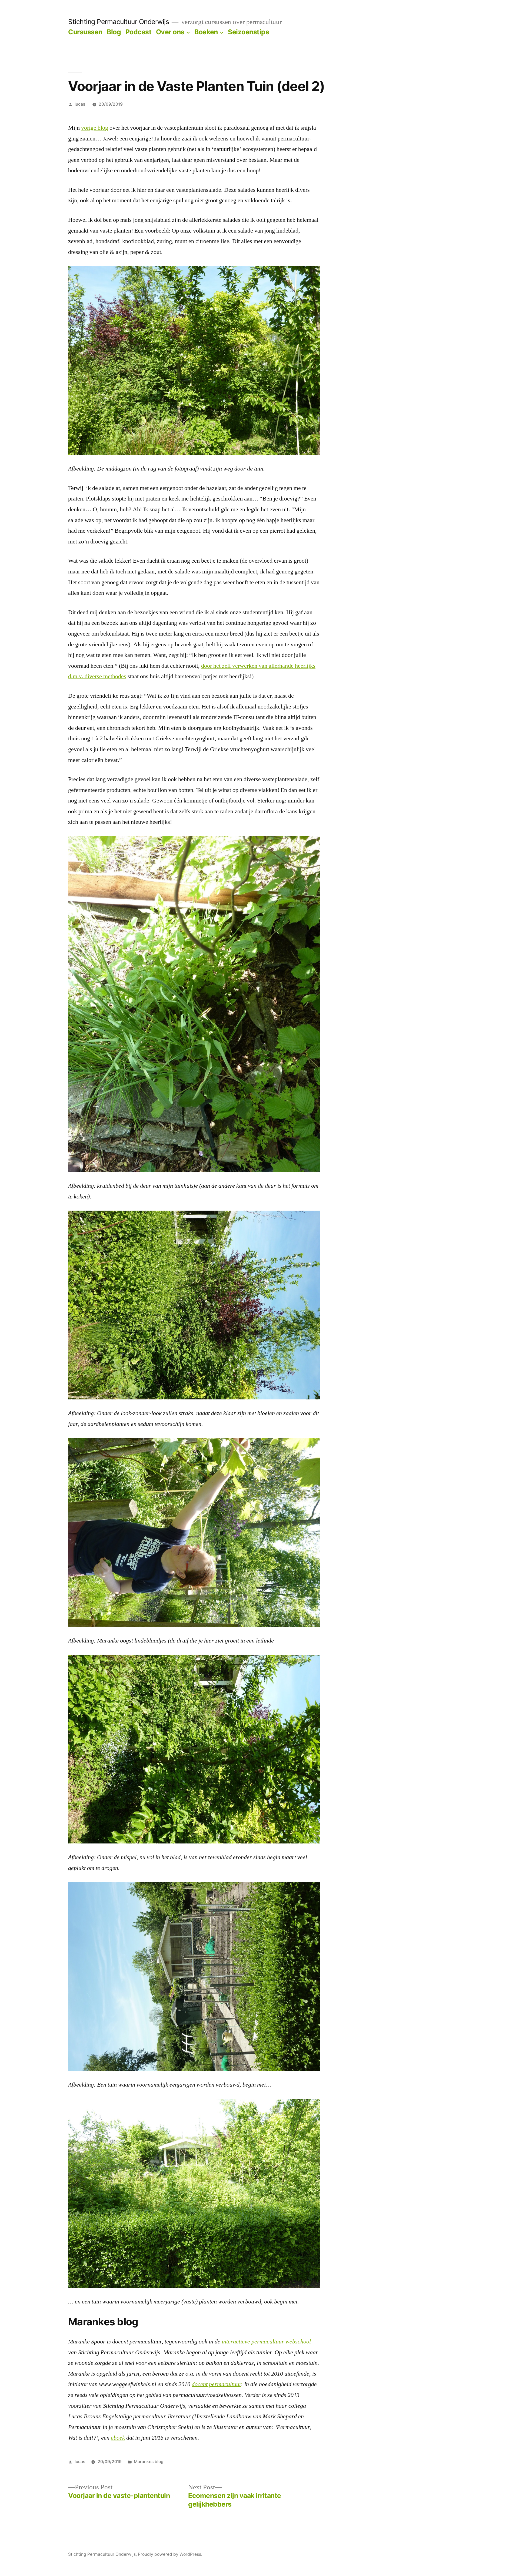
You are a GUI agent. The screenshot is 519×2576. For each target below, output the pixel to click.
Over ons (170, 32)
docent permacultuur (216, 2384)
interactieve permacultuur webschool (266, 2342)
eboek (118, 2438)
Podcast (139, 32)
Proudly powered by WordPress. (170, 2554)
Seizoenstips (248, 32)
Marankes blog (149, 2462)
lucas (80, 104)
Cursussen (85, 32)
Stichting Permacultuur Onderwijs (119, 22)
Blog (114, 32)
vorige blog (95, 128)
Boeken (206, 32)
